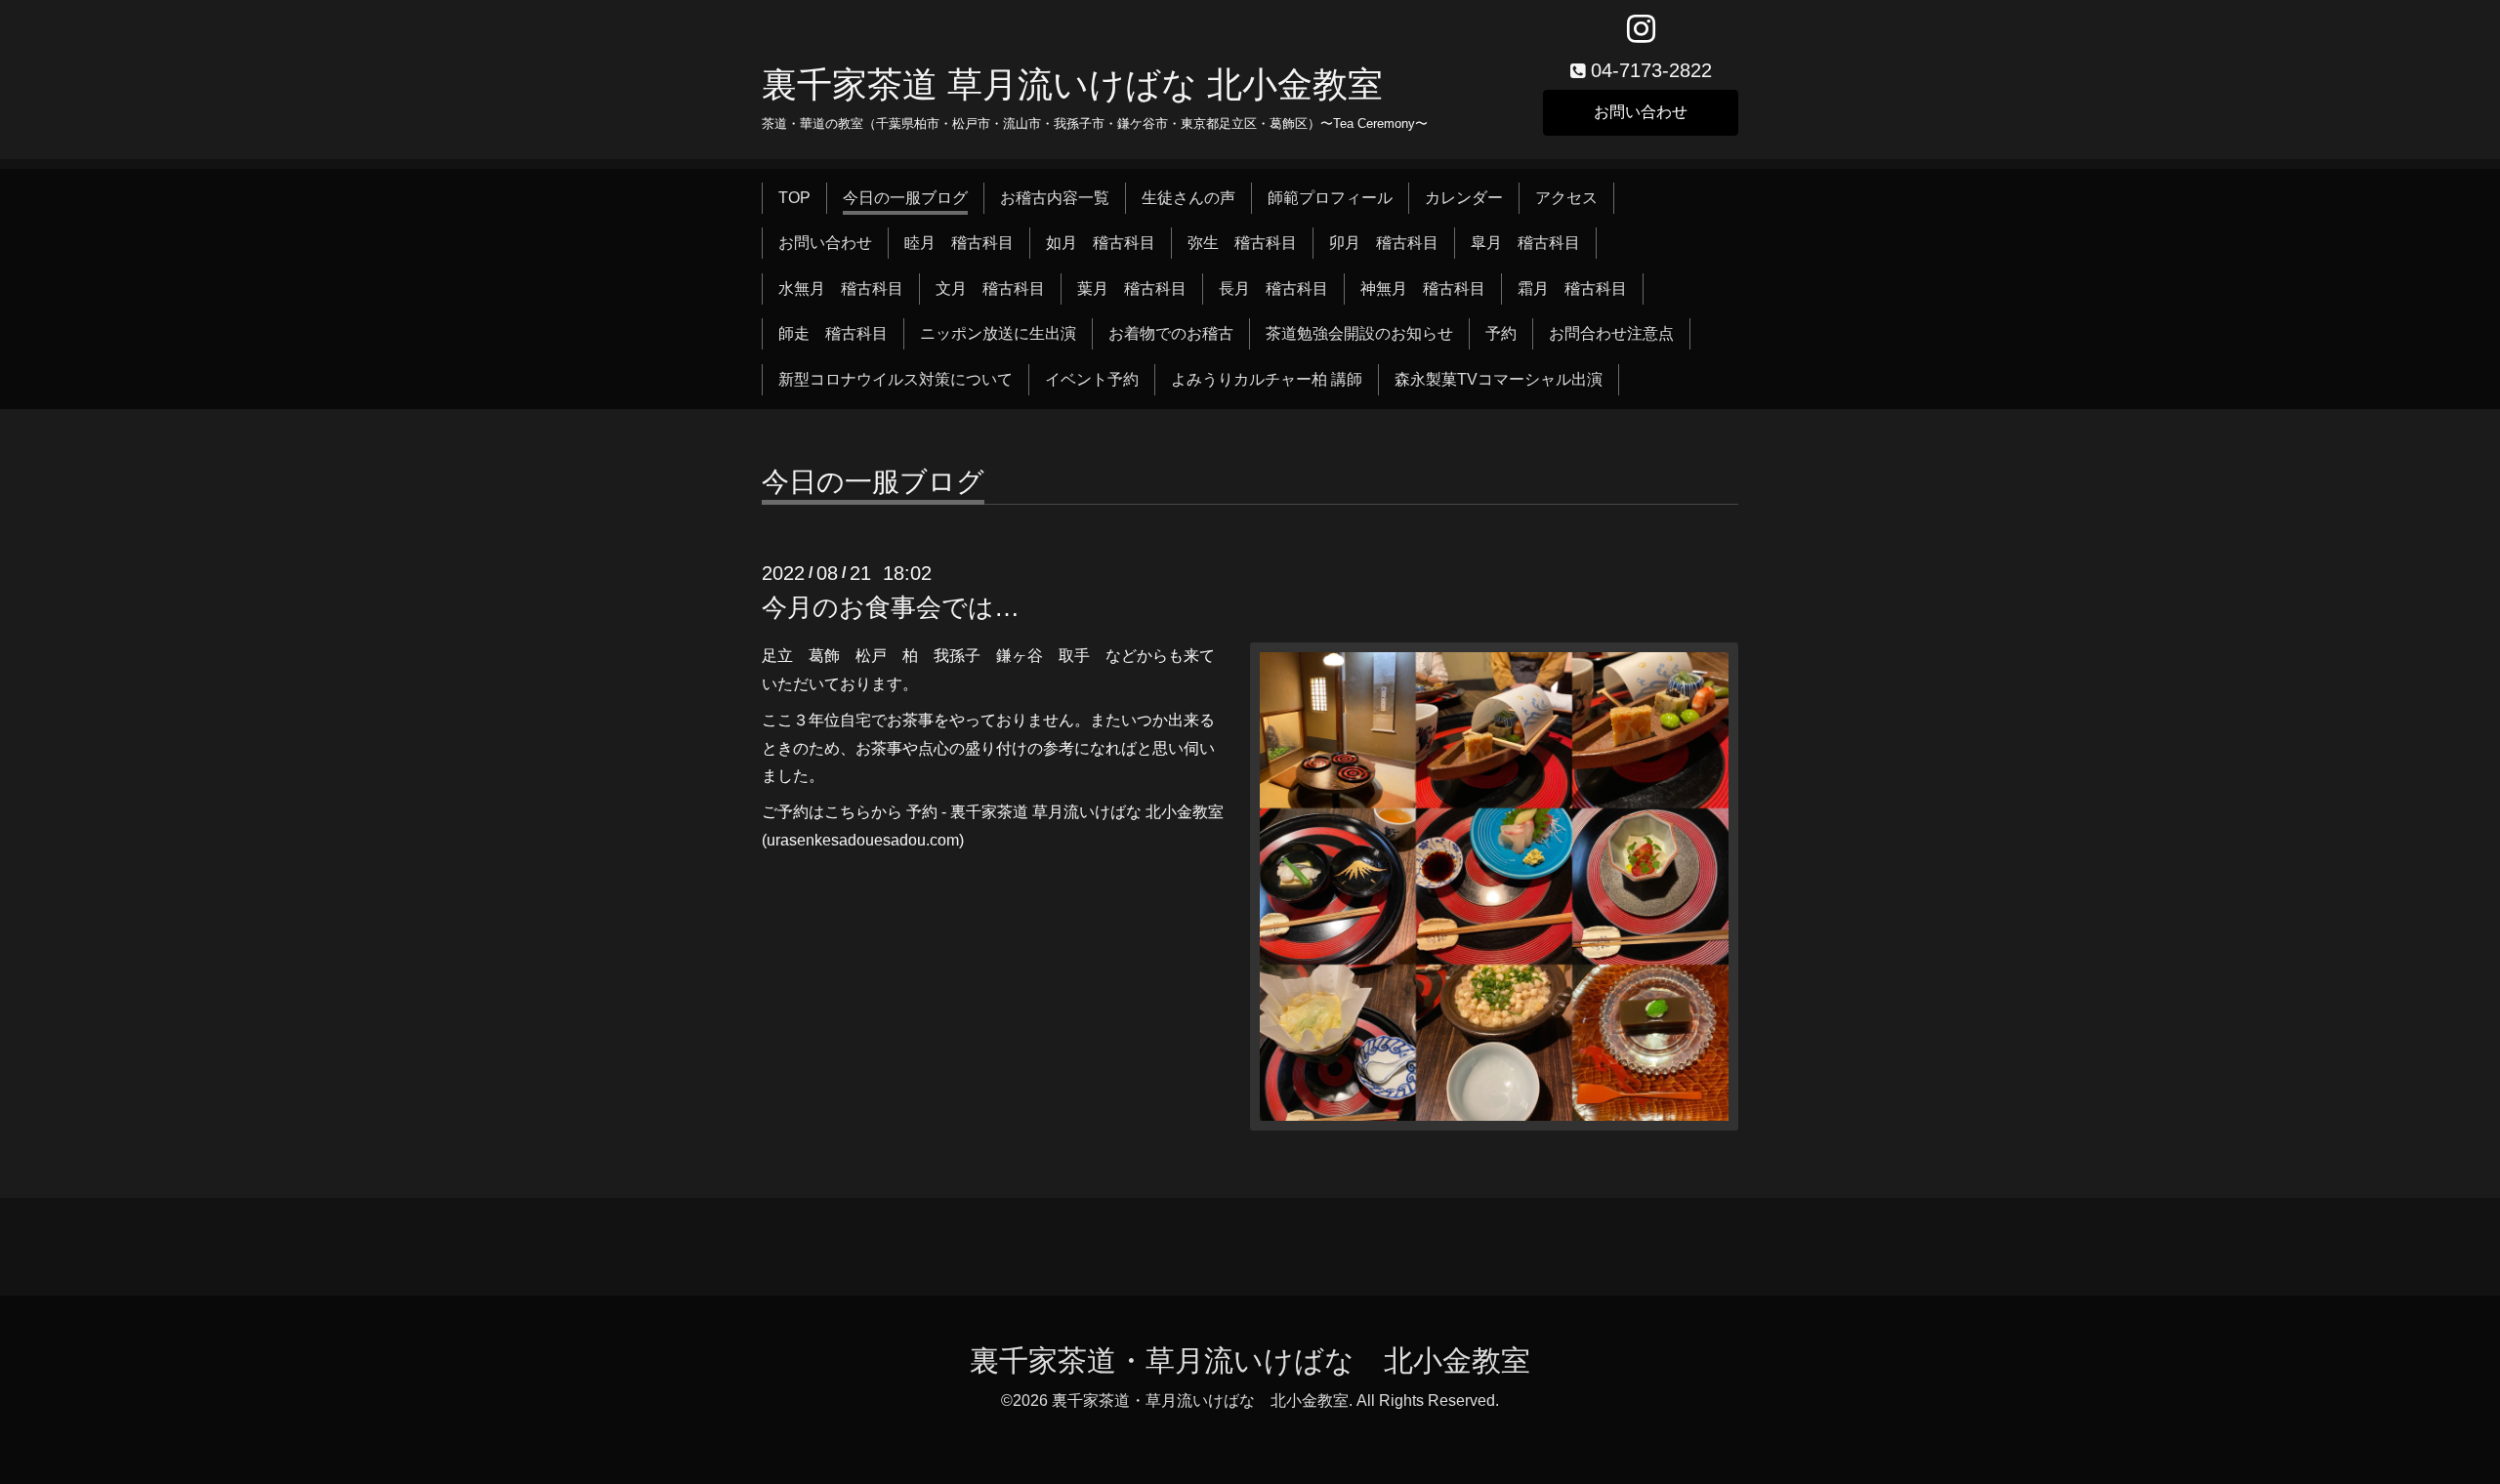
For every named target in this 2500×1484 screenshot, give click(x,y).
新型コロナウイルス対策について (896, 379)
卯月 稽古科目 (1384, 243)
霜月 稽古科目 (1572, 289)
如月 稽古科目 (1101, 243)
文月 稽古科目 (990, 289)
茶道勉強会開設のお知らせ (1359, 333)
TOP (794, 198)
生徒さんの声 (1188, 198)
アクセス (1566, 198)
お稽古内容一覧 (1055, 198)
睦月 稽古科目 (959, 243)
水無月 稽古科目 (841, 289)
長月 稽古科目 (1273, 289)
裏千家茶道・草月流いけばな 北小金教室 (1250, 1360)
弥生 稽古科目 (1242, 243)
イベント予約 (1092, 379)
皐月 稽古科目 (1525, 243)
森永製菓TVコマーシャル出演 (1499, 379)
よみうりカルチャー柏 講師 (1267, 379)
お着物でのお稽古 (1171, 333)
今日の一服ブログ (905, 198)
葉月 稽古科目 (1132, 289)
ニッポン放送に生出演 (998, 333)
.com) (945, 840)
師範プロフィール (1330, 198)
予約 (1501, 333)
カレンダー (1464, 198)
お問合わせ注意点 (1611, 333)
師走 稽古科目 (833, 333)
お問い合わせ (1641, 112)
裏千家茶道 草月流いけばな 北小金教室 (1072, 84)
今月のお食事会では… (891, 607)
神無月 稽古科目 (1423, 289)
